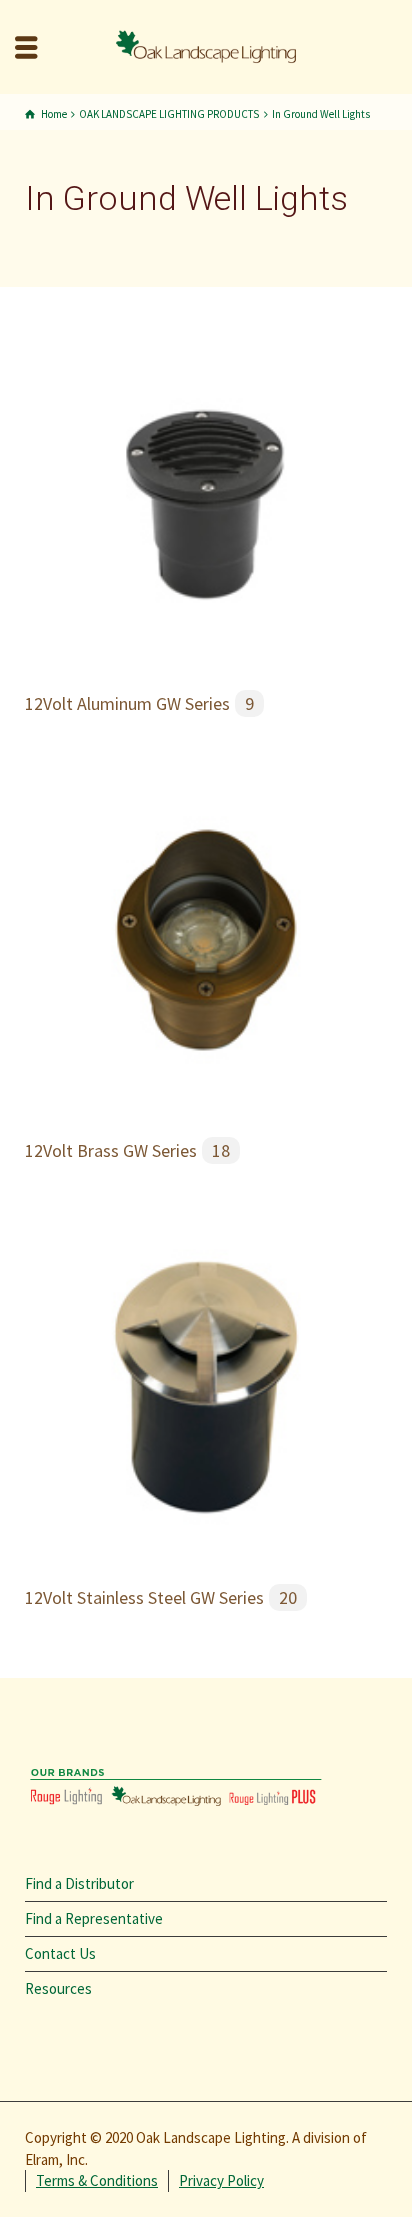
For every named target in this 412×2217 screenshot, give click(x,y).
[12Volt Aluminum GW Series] (206, 491)
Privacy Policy (221, 2180)
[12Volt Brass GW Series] (206, 938)
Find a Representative (94, 1918)
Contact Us (60, 1953)
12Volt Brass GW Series (127, 1150)
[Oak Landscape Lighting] (206, 45)
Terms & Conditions (97, 2180)
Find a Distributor (79, 1883)
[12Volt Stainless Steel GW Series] (206, 1384)
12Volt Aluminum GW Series (139, 703)
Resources (58, 1988)
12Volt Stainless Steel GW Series (161, 1597)
